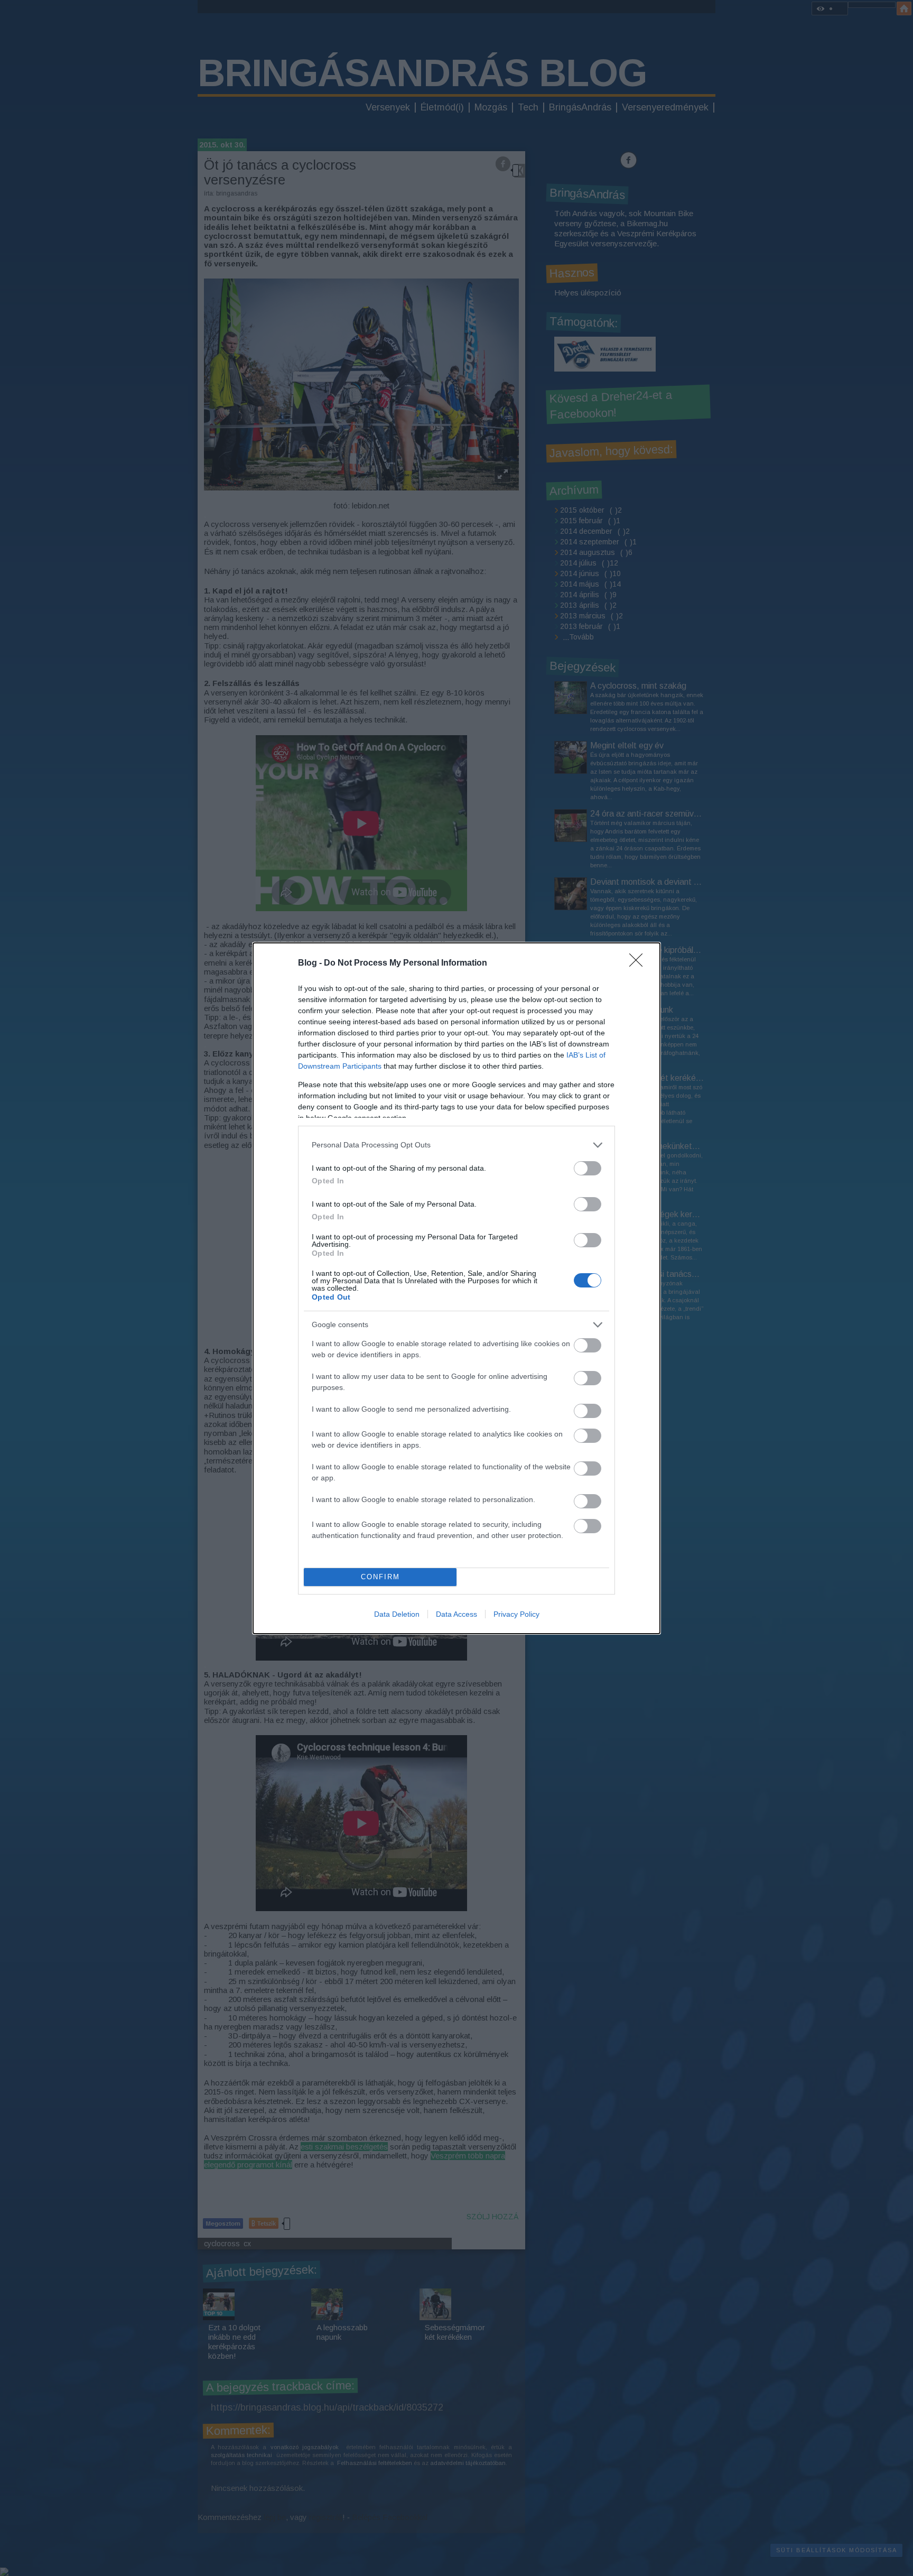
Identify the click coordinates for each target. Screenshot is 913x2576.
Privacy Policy (516, 1614)
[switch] (588, 1168)
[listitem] (456, 1145)
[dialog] (456, 1288)
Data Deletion (397, 1614)
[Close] (639, 963)
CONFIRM (380, 1577)
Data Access (456, 1614)
